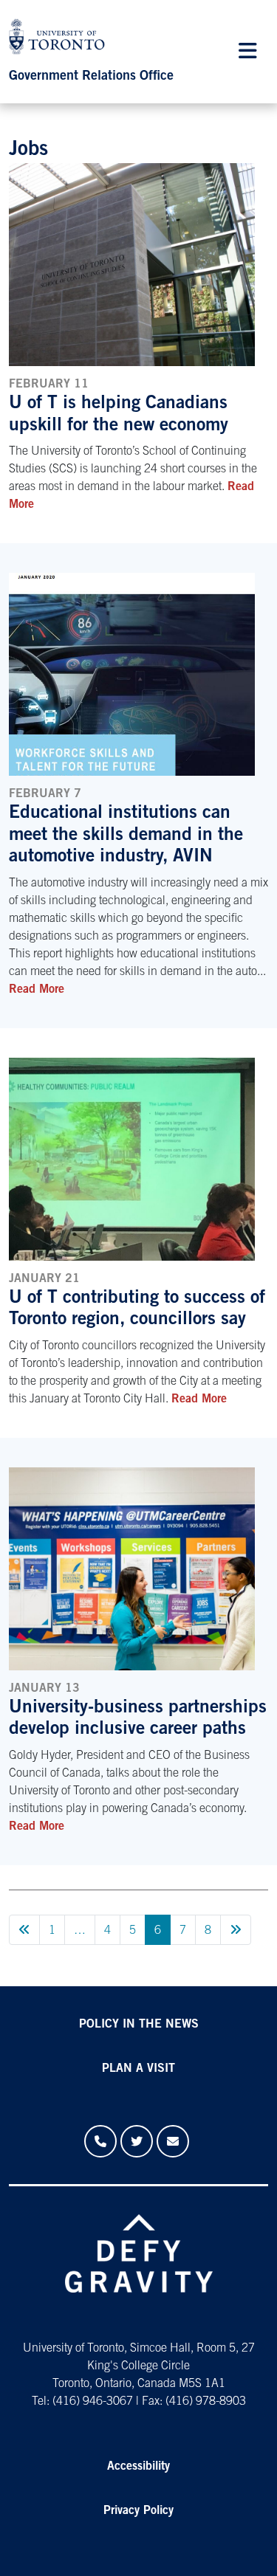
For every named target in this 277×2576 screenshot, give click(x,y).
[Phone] (100, 2141)
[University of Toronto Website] (61, 40)
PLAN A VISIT (138, 2069)
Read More (37, 990)
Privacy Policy (138, 2511)
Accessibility (138, 2467)
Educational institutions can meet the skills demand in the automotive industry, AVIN (126, 836)
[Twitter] (137, 2141)
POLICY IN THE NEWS (139, 2025)
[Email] (173, 2141)
